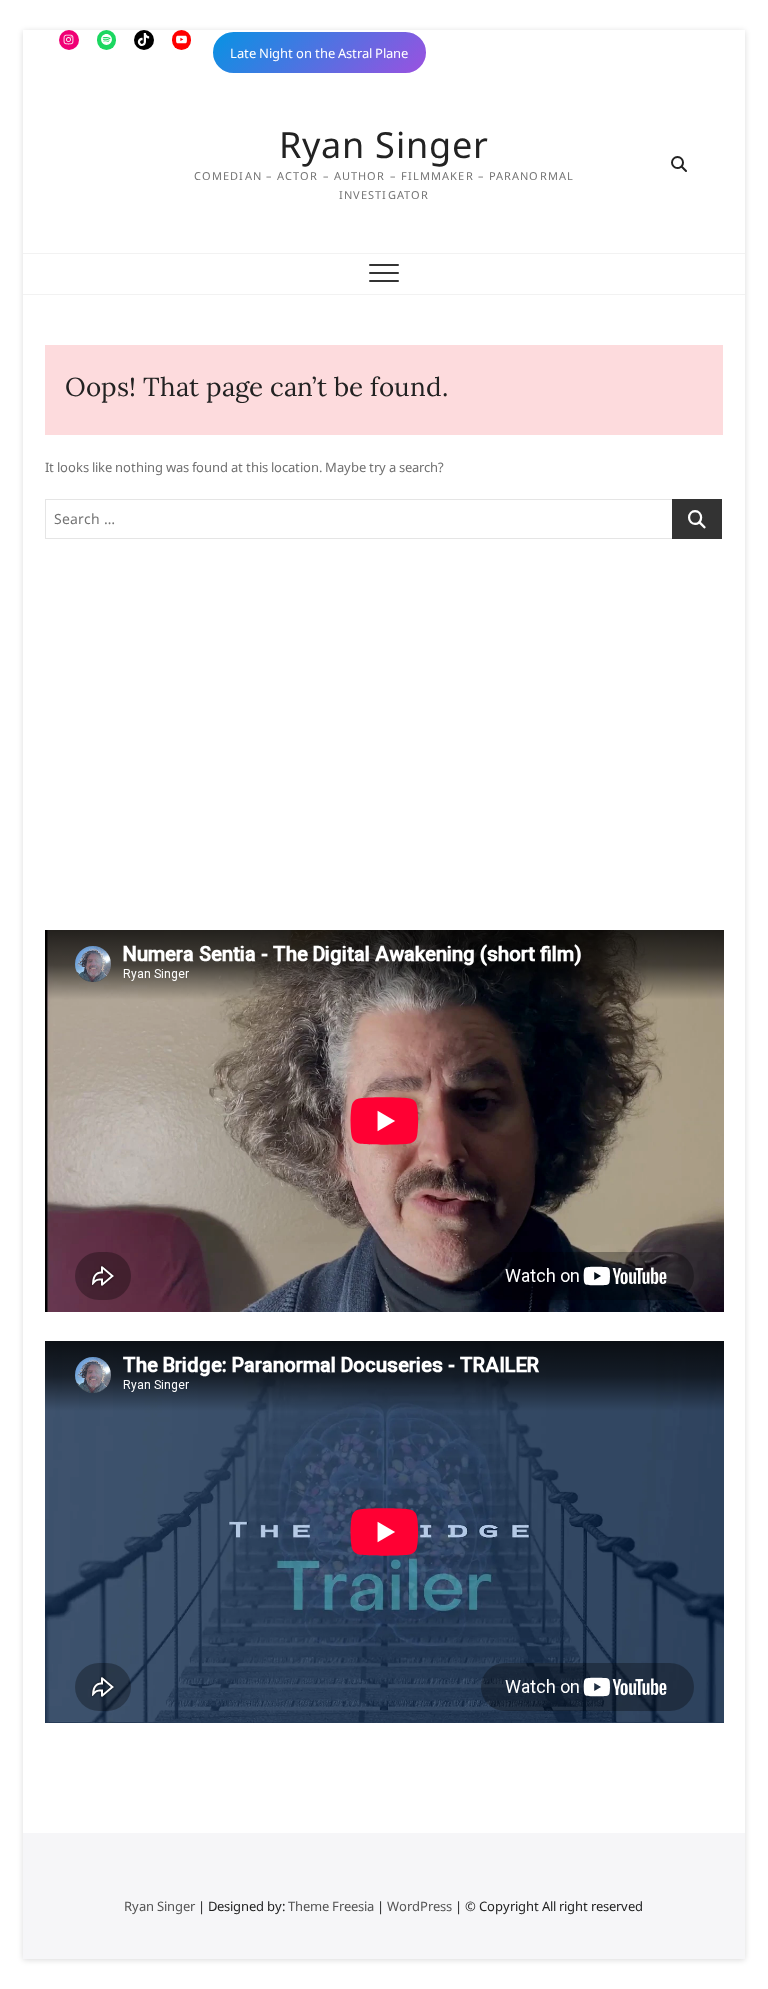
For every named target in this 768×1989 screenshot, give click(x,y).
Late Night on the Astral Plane (319, 53)
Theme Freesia (331, 1906)
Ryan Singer (384, 145)
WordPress (419, 1906)
